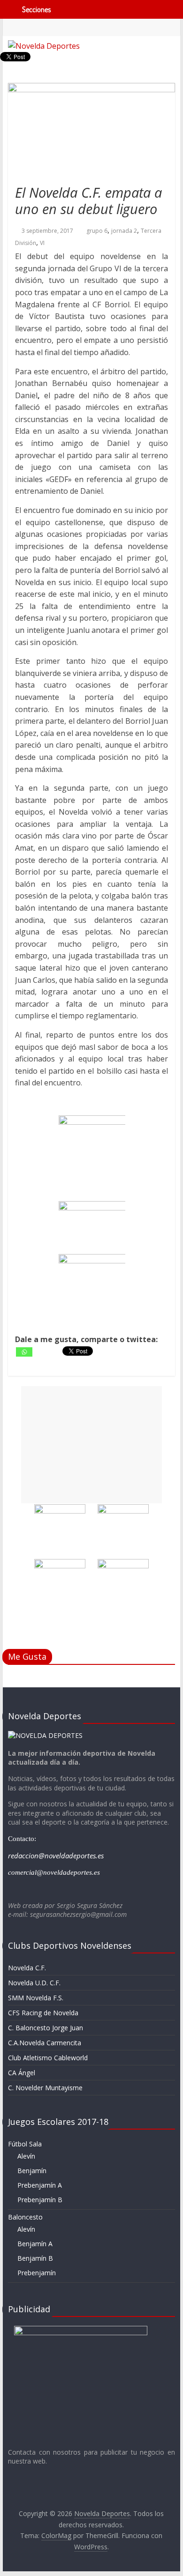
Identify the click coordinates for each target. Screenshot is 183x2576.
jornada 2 (124, 231)
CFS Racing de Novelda (43, 2013)
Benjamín (32, 2171)
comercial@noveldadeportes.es (54, 1872)
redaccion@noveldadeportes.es (56, 1856)
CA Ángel (22, 2073)
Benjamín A (35, 2244)
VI (42, 243)
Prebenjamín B (40, 2200)
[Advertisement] (91, 1445)
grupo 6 (97, 231)
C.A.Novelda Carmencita (45, 2043)
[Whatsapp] (24, 1352)
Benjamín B (35, 2258)
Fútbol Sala (25, 2144)
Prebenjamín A (40, 2185)
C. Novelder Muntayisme (45, 2088)
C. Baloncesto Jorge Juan (46, 2028)
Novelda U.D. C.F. (34, 1983)
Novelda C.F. (27, 1968)
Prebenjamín (37, 2273)
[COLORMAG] (45, 1735)
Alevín (26, 2156)
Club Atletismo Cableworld (48, 2058)
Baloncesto (25, 2217)
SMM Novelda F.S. (36, 1998)
